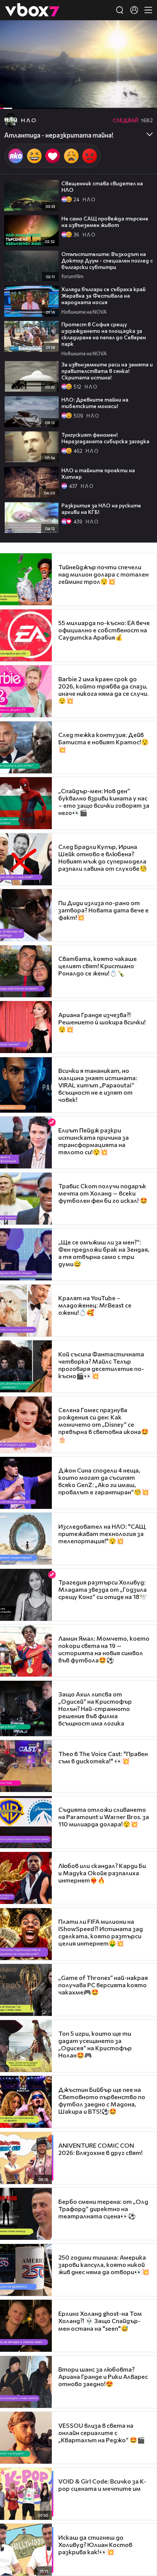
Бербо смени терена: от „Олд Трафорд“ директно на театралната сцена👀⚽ (103, 2209)
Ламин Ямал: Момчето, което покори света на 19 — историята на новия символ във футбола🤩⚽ (104, 1649)
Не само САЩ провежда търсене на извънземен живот (105, 222)
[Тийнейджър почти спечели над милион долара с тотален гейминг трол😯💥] (26, 579)
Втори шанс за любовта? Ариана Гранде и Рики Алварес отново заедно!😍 (103, 2376)
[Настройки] (142, 34)
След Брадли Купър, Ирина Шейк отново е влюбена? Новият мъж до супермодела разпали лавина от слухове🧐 (103, 857)
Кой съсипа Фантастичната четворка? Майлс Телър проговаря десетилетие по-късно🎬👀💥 (101, 1365)
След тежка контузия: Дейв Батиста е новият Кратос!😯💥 (103, 742)
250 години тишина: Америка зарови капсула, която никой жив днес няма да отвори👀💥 (104, 2264)
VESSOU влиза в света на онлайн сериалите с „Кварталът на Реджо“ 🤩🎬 (102, 2433)
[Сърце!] (53, 156)
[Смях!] (34, 156)
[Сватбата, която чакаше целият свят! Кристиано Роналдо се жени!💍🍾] (26, 971)
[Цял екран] (143, 99)
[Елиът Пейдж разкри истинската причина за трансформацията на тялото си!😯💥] (26, 1142)
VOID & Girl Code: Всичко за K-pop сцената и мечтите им (102, 2485)
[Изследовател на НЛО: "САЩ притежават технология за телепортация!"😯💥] (26, 1539)
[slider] (11, 88)
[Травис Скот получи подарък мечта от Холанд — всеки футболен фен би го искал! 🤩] (26, 1199)
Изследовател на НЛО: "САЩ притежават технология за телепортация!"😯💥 (102, 1533)
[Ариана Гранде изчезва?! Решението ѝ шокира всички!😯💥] (26, 1027)
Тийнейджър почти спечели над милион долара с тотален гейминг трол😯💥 (103, 574)
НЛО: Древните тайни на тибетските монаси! (95, 403)
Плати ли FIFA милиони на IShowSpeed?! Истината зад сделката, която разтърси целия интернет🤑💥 (101, 1932)
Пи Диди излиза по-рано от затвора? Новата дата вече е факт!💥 (103, 910)
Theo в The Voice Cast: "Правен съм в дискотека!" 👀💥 (103, 1757)
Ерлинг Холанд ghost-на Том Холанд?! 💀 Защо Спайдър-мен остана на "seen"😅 (100, 2321)
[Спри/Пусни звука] (29, 99)
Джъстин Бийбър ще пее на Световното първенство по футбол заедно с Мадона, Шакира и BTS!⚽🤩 (102, 2100)
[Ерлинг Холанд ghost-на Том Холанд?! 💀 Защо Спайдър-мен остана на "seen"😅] (26, 2326)
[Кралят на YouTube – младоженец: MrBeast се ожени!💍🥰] (26, 1311)
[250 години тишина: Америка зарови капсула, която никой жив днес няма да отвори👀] (26, 2270)
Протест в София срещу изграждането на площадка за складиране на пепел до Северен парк (104, 334)
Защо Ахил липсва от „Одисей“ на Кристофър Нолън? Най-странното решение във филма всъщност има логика (95, 1708)
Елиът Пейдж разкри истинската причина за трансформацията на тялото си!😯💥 (94, 1141)
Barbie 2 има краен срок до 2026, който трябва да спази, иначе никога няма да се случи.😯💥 (103, 690)
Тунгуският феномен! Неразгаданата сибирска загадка (105, 438)
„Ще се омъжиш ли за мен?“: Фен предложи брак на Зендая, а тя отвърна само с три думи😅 (104, 1253)
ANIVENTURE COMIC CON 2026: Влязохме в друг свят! (100, 2149)
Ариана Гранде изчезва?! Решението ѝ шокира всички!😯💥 (102, 1022)
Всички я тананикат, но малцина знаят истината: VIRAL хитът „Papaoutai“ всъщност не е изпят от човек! (98, 1085)
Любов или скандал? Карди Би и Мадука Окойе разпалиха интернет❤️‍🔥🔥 (102, 1873)
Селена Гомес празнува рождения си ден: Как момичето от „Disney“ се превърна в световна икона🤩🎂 (103, 1424)
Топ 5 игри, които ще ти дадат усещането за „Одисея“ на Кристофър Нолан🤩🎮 (95, 2044)
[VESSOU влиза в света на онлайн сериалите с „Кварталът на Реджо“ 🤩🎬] (26, 2438)
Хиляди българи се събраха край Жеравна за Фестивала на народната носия (103, 296)
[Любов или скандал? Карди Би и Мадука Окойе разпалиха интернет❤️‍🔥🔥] (26, 1878)
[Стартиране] (13, 99)
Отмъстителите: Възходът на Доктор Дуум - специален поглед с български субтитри (107, 260)
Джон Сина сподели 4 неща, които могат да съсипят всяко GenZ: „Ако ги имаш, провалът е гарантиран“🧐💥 (104, 1481)
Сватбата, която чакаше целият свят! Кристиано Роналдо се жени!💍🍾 (98, 966)
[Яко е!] (16, 156)
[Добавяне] (142, 50)
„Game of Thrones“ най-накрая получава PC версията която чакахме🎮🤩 (103, 1985)
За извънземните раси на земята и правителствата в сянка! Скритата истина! (107, 371)
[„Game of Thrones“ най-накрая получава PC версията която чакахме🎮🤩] (26, 1990)
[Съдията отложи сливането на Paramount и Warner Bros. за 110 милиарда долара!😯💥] (26, 1822)
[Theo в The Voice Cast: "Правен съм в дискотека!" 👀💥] (26, 1766)
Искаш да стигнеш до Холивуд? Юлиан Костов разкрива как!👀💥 (95, 2544)
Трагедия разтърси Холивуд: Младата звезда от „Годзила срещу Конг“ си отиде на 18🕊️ (103, 1589)
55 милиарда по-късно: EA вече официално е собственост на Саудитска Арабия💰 (104, 630)
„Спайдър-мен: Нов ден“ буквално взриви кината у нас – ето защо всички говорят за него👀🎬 (104, 802)
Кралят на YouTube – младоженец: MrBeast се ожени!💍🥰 (95, 1305)
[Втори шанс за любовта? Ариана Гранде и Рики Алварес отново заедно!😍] (26, 2382)
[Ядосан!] (90, 156)
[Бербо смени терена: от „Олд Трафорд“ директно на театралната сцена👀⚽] (26, 2214)
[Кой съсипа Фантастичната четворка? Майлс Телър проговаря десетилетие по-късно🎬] (26, 1366)
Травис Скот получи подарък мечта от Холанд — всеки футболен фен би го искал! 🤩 (103, 1193)
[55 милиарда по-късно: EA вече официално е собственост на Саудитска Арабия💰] (26, 635)
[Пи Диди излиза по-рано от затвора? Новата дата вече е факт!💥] (26, 915)
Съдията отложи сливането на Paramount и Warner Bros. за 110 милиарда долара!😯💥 (104, 1817)
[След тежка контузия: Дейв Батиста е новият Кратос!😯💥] (26, 747)
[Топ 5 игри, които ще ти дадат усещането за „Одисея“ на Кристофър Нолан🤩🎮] (26, 2046)
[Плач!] (71, 156)
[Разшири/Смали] (125, 99)
